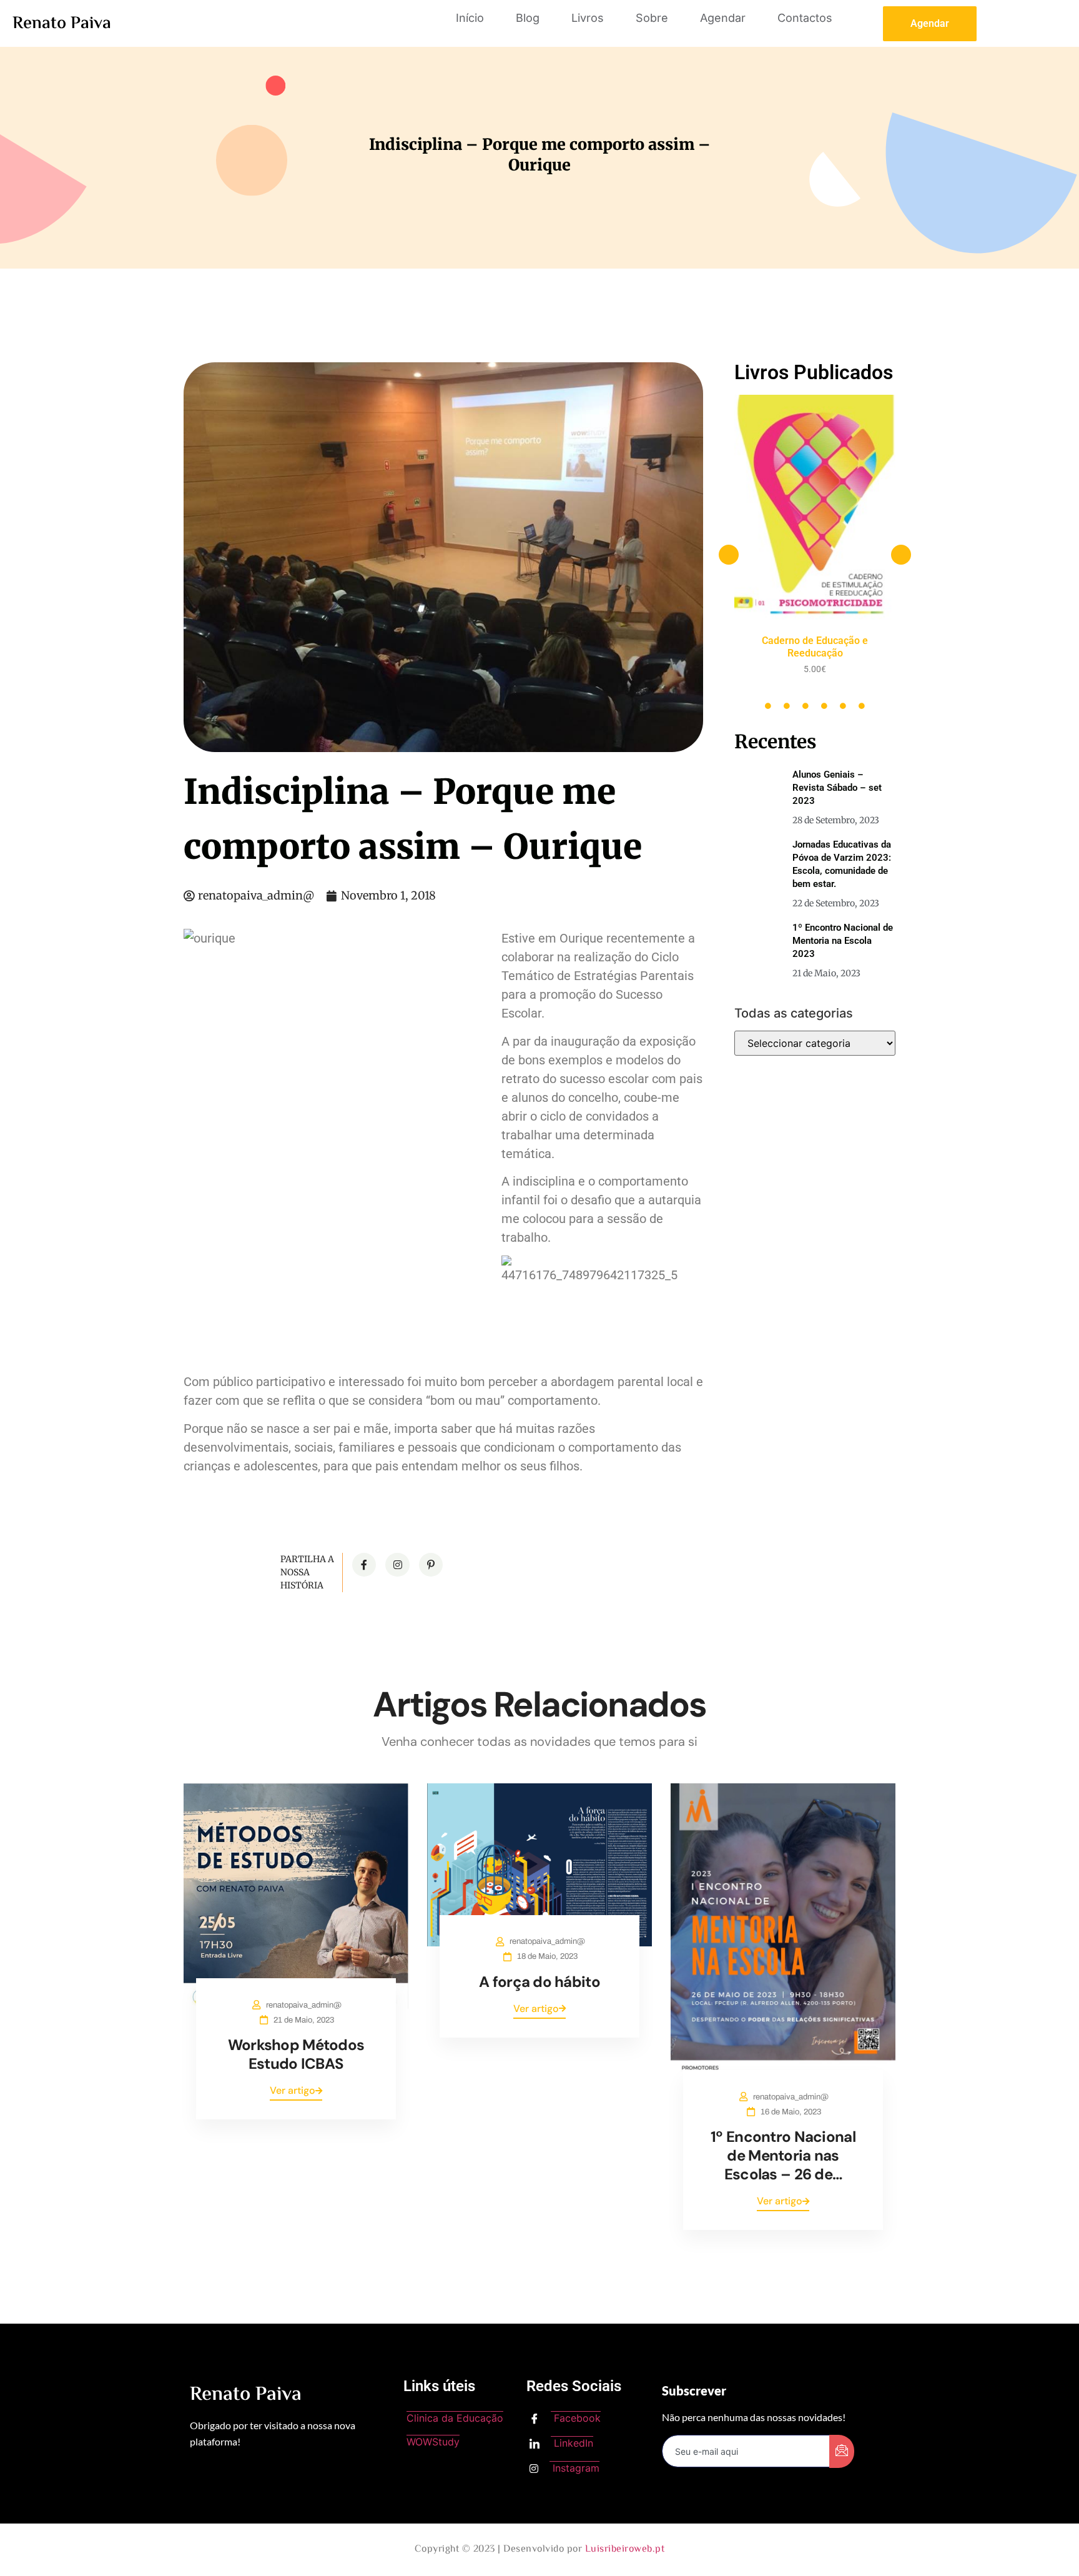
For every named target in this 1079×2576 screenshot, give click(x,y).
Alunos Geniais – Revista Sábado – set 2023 (837, 788)
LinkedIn (572, 2443)
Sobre (652, 18)
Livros (588, 18)
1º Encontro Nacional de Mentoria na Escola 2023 (843, 941)
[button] (729, 555)
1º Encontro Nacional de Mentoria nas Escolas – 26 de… (783, 2155)
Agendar (723, 18)
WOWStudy (433, 2442)
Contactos (805, 18)
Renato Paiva (62, 24)
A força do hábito (539, 1982)
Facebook (576, 2418)
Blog (528, 18)
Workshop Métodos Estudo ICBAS (296, 2054)
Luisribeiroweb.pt (625, 2549)
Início (470, 18)
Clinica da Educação (455, 2418)
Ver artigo (293, 2090)
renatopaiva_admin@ (304, 2005)
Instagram (574, 2468)
